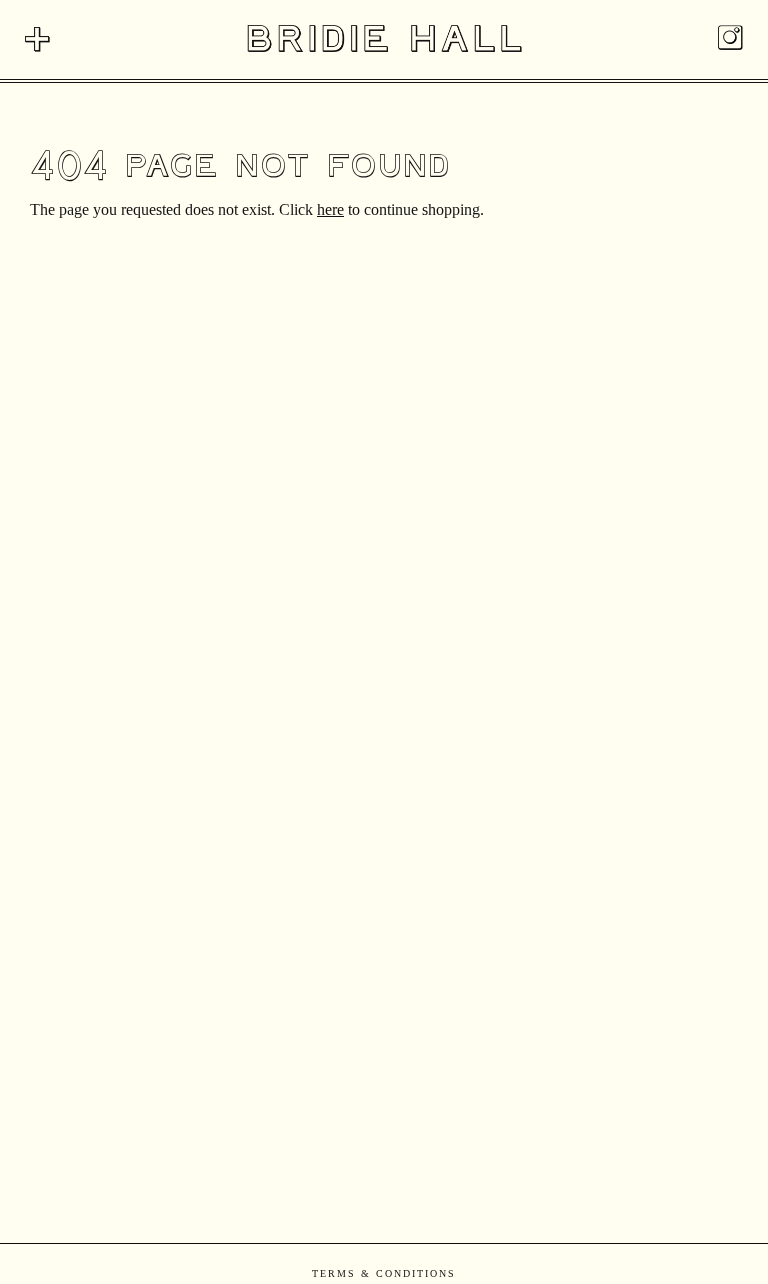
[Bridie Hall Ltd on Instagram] (730, 41)
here (330, 209)
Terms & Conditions (384, 1273)
